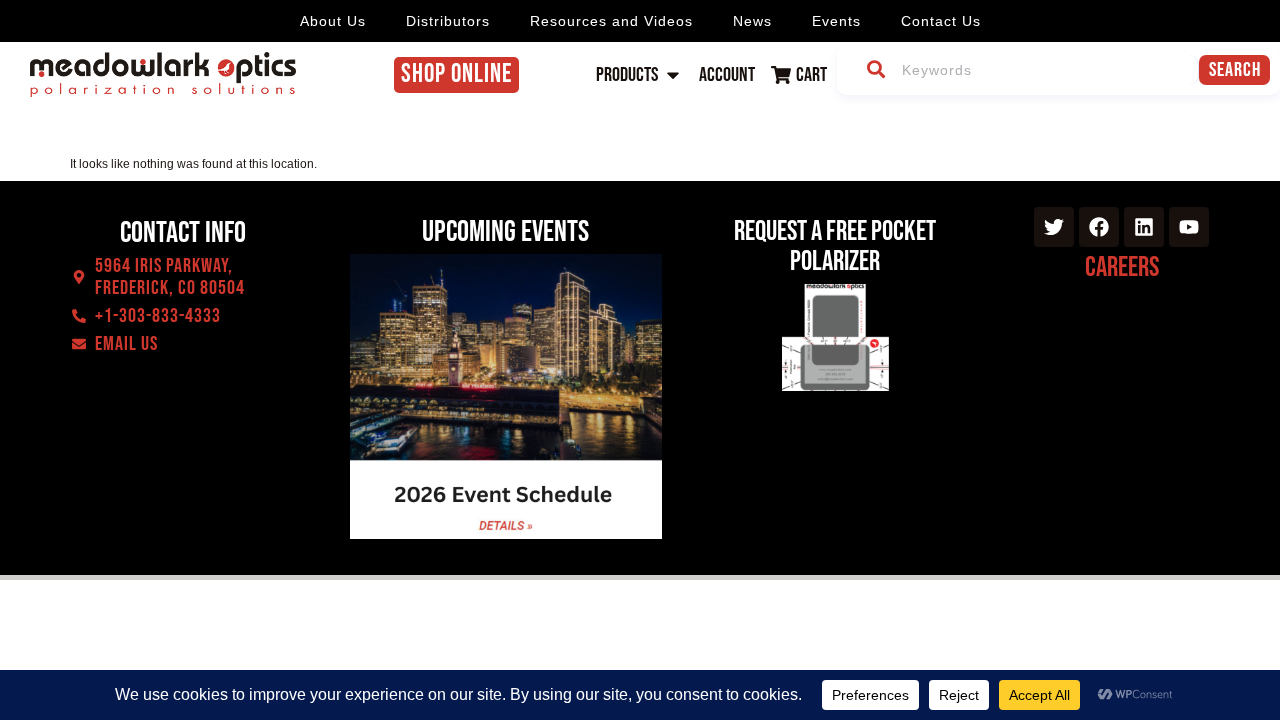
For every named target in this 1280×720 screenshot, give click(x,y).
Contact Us (941, 21)
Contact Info (183, 233)
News (752, 21)
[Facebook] (1099, 227)
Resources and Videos (611, 21)
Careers (1122, 267)
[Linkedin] (1144, 227)
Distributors (448, 21)
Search (1235, 70)
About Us (333, 21)
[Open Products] (673, 75)
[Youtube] (1189, 227)
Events (836, 21)
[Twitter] (1054, 227)
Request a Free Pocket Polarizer (835, 246)
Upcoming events (505, 232)
